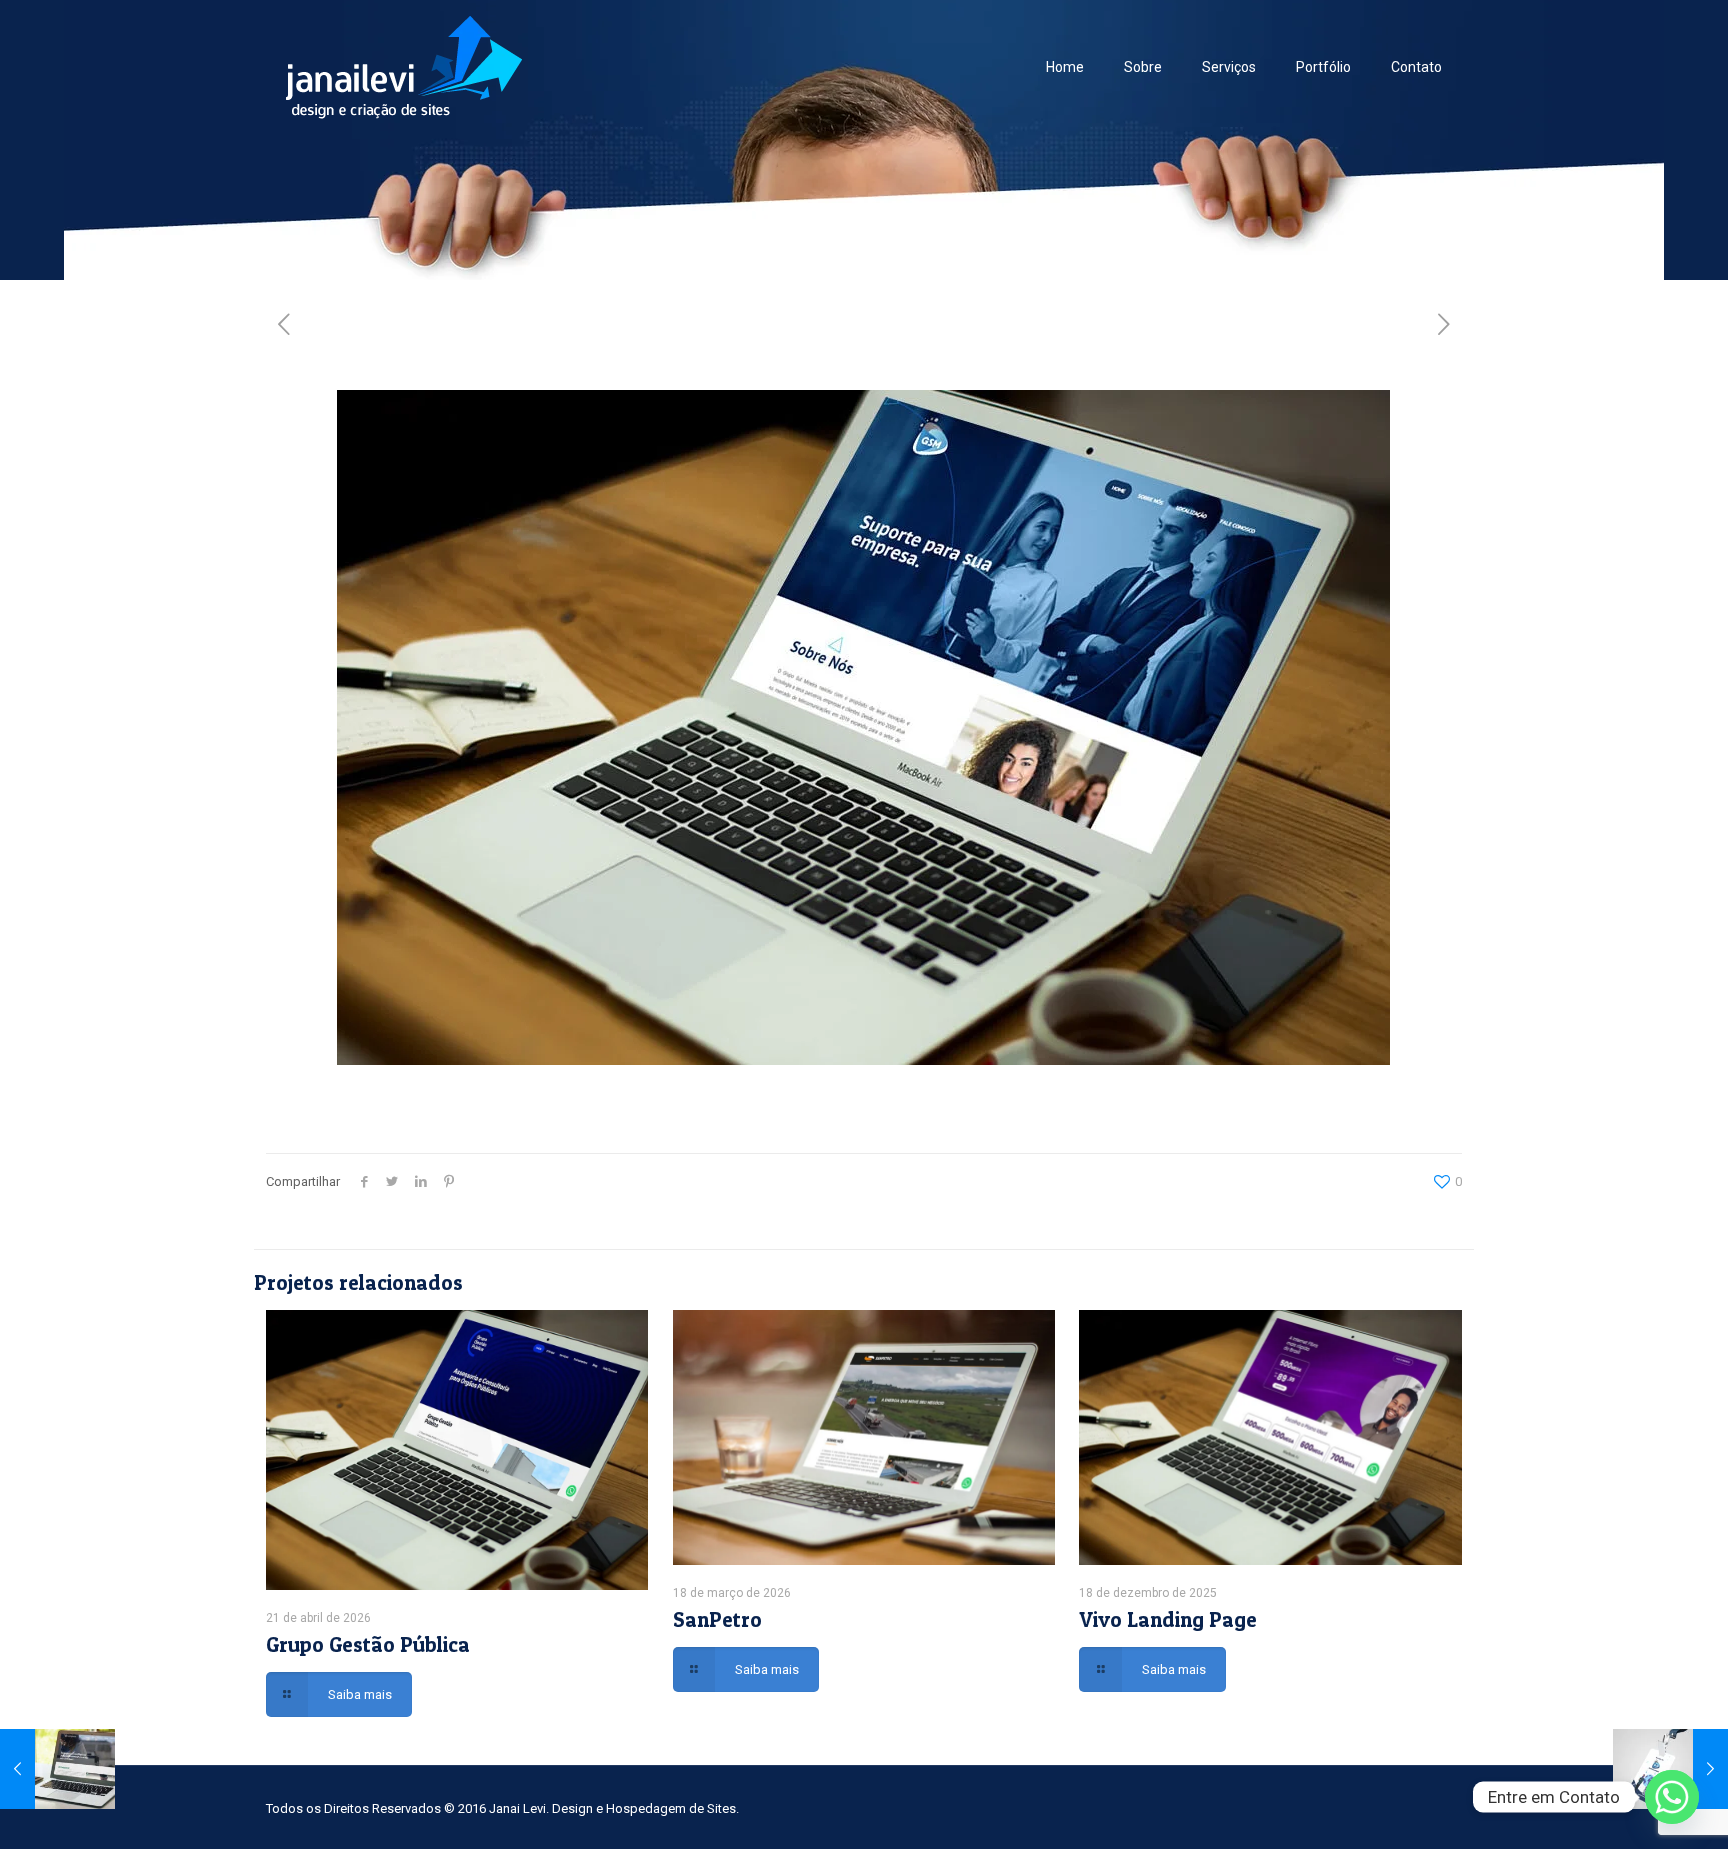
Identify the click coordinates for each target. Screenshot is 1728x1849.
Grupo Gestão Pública (368, 1644)
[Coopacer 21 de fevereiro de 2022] (57, 1769)
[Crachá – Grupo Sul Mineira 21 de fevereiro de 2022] (1670, 1769)
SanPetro (717, 1619)
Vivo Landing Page (1168, 1619)
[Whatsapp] (1672, 1797)
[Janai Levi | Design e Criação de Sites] (404, 66)
